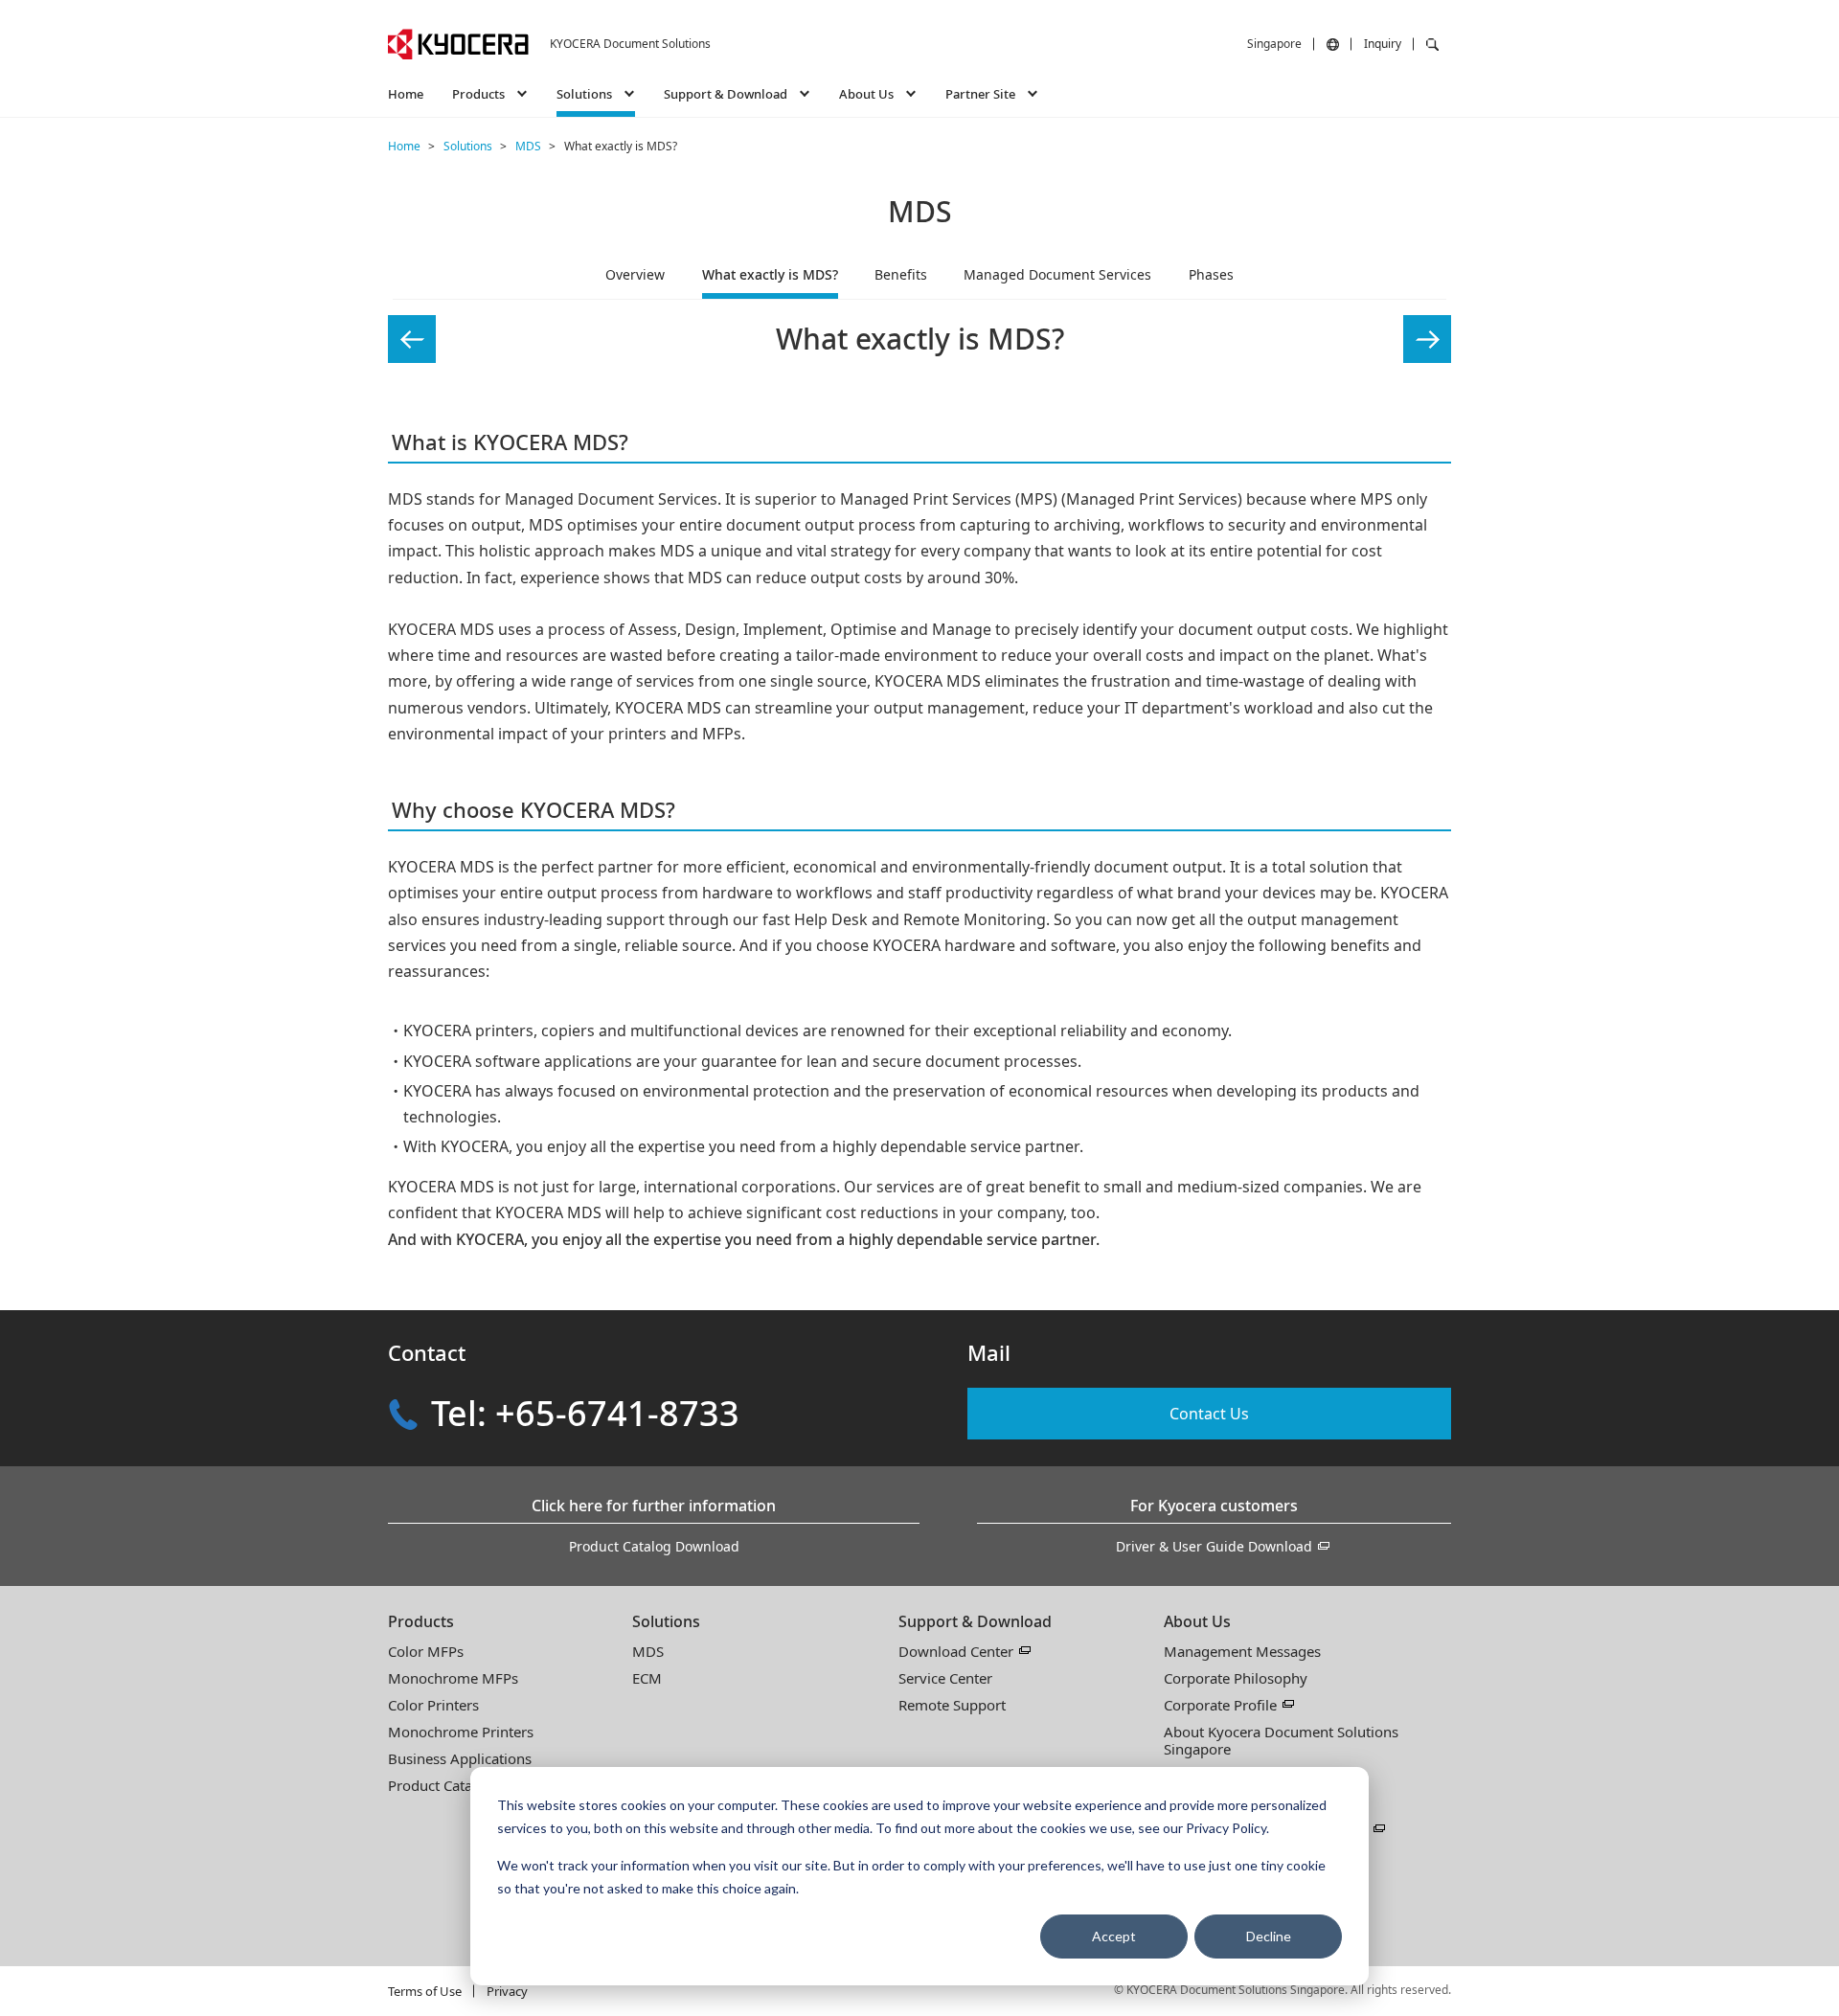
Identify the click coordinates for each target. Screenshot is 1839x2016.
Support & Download (975, 1621)
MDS (648, 1651)
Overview (635, 274)
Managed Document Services (1057, 274)
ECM (647, 1678)
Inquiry (1383, 44)
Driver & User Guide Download (1214, 1546)
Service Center (945, 1678)
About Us (1197, 1621)
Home (406, 94)
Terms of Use (425, 1991)
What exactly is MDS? (770, 274)
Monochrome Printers (461, 1732)
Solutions (666, 1621)
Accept (1114, 1936)
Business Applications (460, 1758)
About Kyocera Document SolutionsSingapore (1281, 1740)
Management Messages (1242, 1651)
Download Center (956, 1651)
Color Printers (433, 1705)
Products (421, 1621)
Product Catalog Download (654, 1546)
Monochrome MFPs (453, 1678)
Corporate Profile (1220, 1705)
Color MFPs (426, 1651)
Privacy (507, 1991)
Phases (1211, 274)
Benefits (901, 274)
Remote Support (952, 1705)
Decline (1269, 1936)
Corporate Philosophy (1236, 1678)
